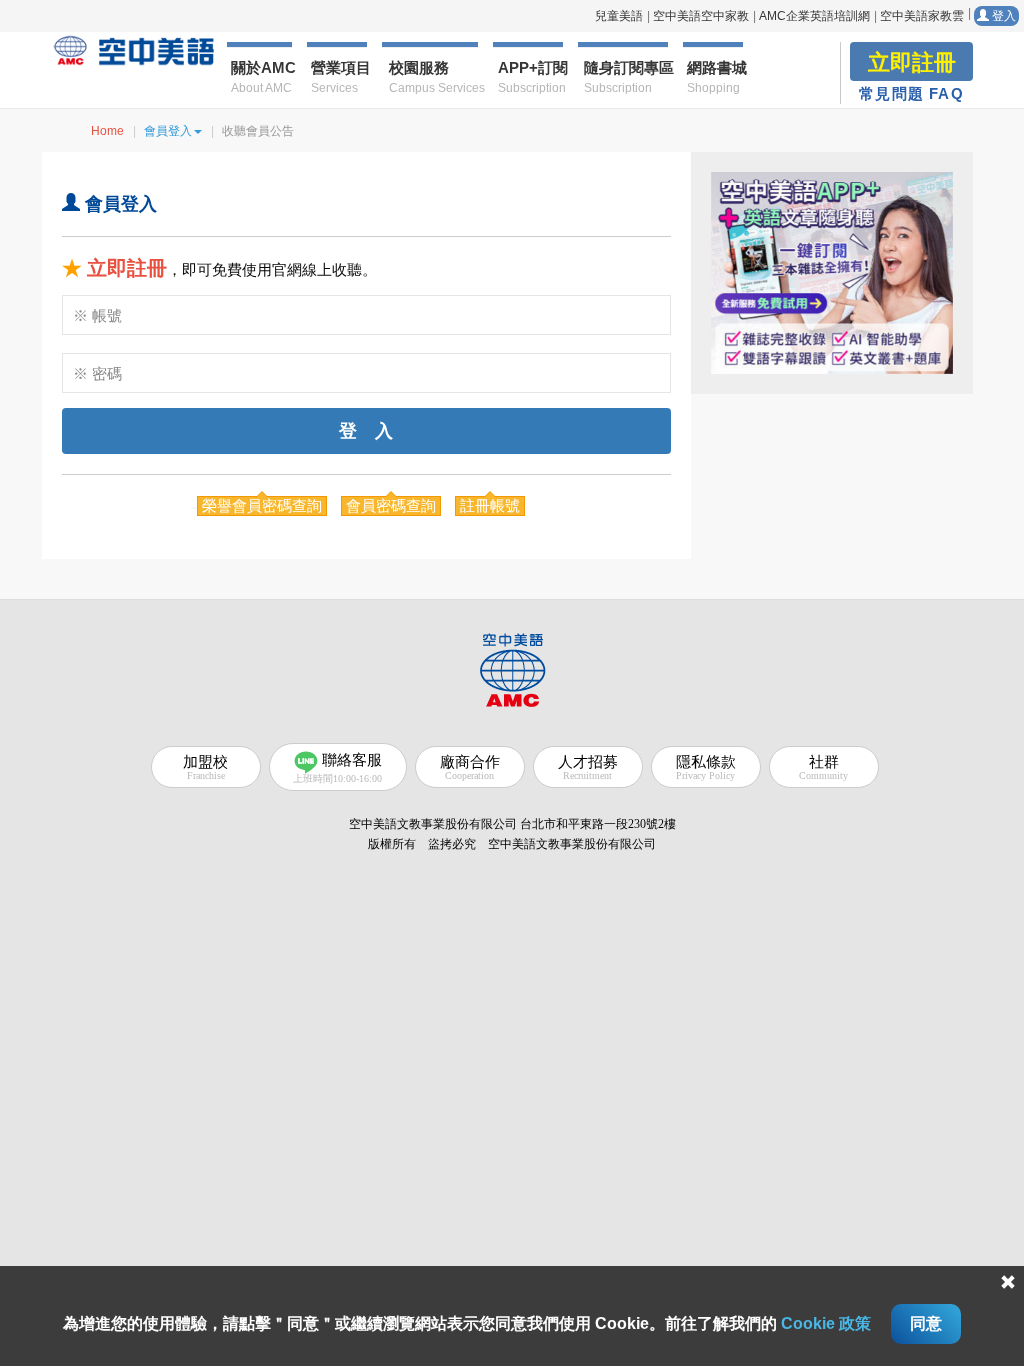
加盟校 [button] (205, 767)
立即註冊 (127, 268)
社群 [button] (823, 767)
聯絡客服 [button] (337, 768)
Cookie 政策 (826, 1323)
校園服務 (433, 77)
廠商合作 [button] (470, 767)
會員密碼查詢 (391, 506)
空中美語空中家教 (701, 16)
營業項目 (339, 77)
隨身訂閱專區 (626, 77)
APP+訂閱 (530, 77)
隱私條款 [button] (706, 767)
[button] (512, 668)
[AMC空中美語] (134, 50)
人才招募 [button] (588, 767)
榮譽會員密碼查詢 (262, 506)
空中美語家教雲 (922, 16)
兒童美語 (619, 16)
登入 (1002, 16)
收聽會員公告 (258, 131)
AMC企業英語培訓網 (814, 16)
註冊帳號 (490, 506)
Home (107, 131)
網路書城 (715, 77)
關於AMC (261, 77)
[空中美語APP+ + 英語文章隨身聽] (832, 273)
